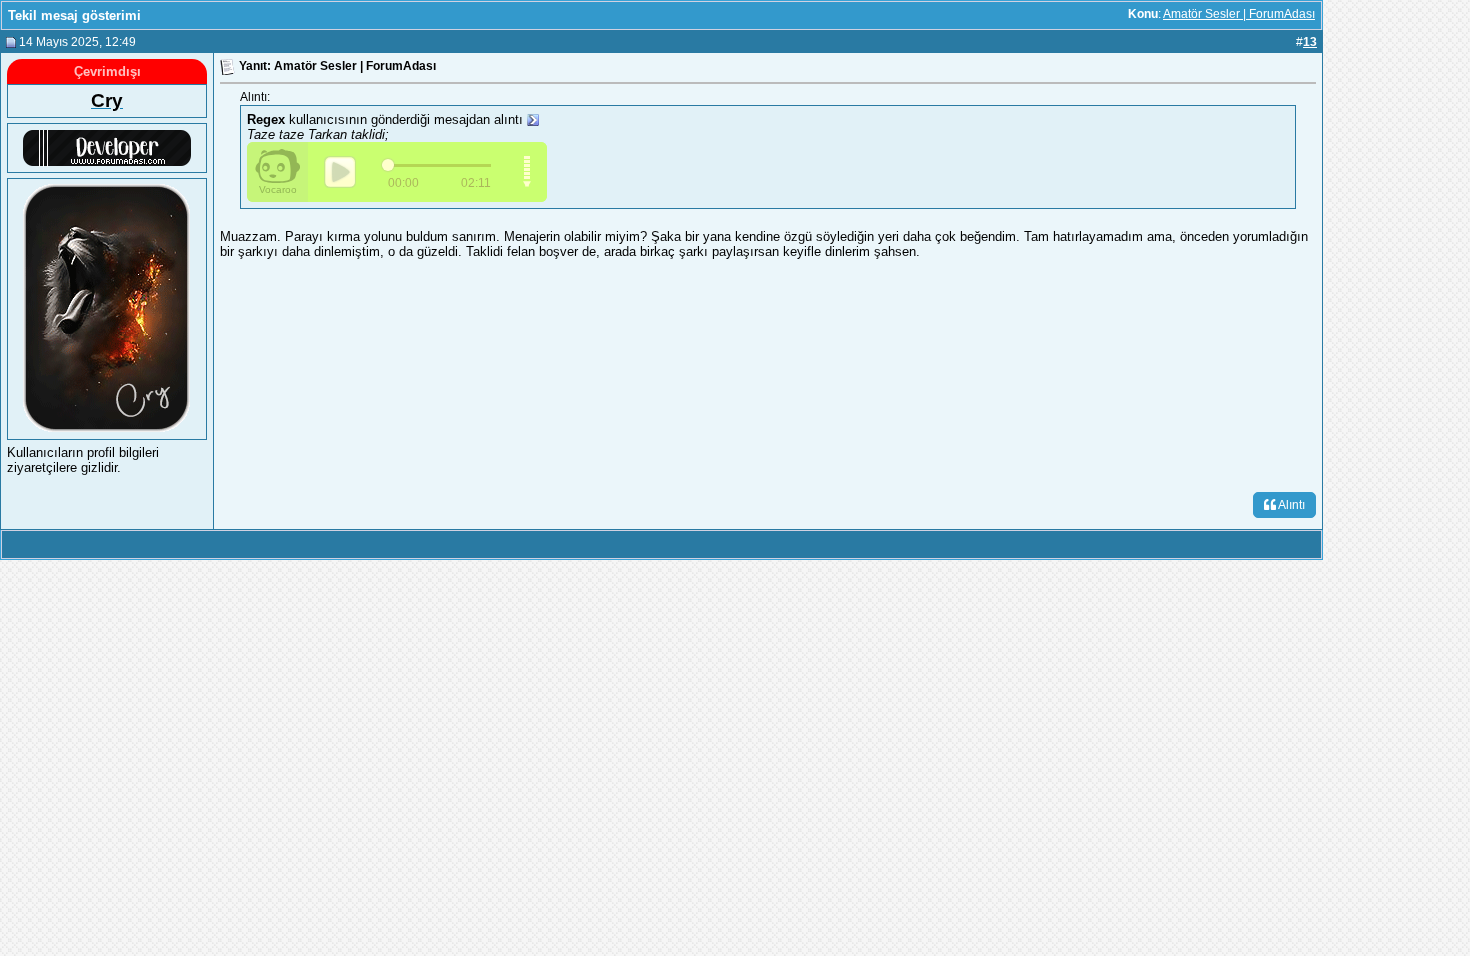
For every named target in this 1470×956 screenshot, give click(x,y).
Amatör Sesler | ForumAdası (1239, 14)
